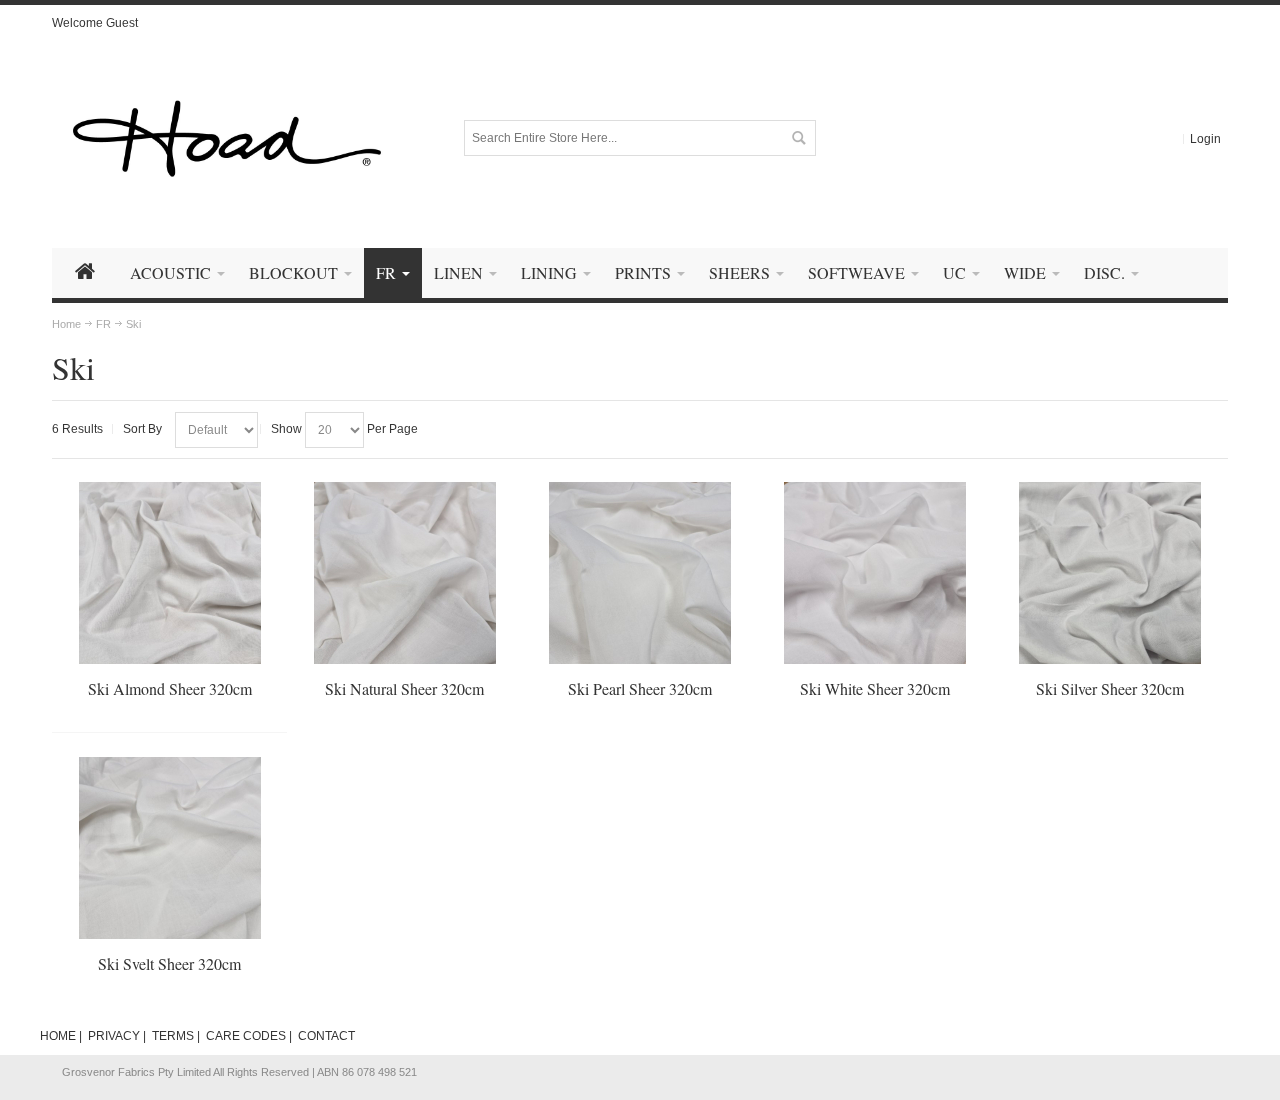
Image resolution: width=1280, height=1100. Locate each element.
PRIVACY (114, 1036)
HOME (58, 1036)
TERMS (173, 1036)
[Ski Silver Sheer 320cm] (1110, 573)
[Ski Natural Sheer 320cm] (405, 573)
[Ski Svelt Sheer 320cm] (170, 848)
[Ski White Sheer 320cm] (875, 573)
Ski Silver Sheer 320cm (1110, 688)
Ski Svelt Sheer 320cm (169, 963)
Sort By (142, 429)
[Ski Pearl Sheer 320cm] (640, 573)
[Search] (798, 138)
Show (286, 429)
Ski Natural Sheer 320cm (404, 688)
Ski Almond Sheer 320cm (170, 688)
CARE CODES (246, 1036)
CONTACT (326, 1036)
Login (1205, 139)
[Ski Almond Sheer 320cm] (170, 573)
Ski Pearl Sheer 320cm (640, 688)
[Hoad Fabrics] (227, 138)
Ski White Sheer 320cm (875, 688)
